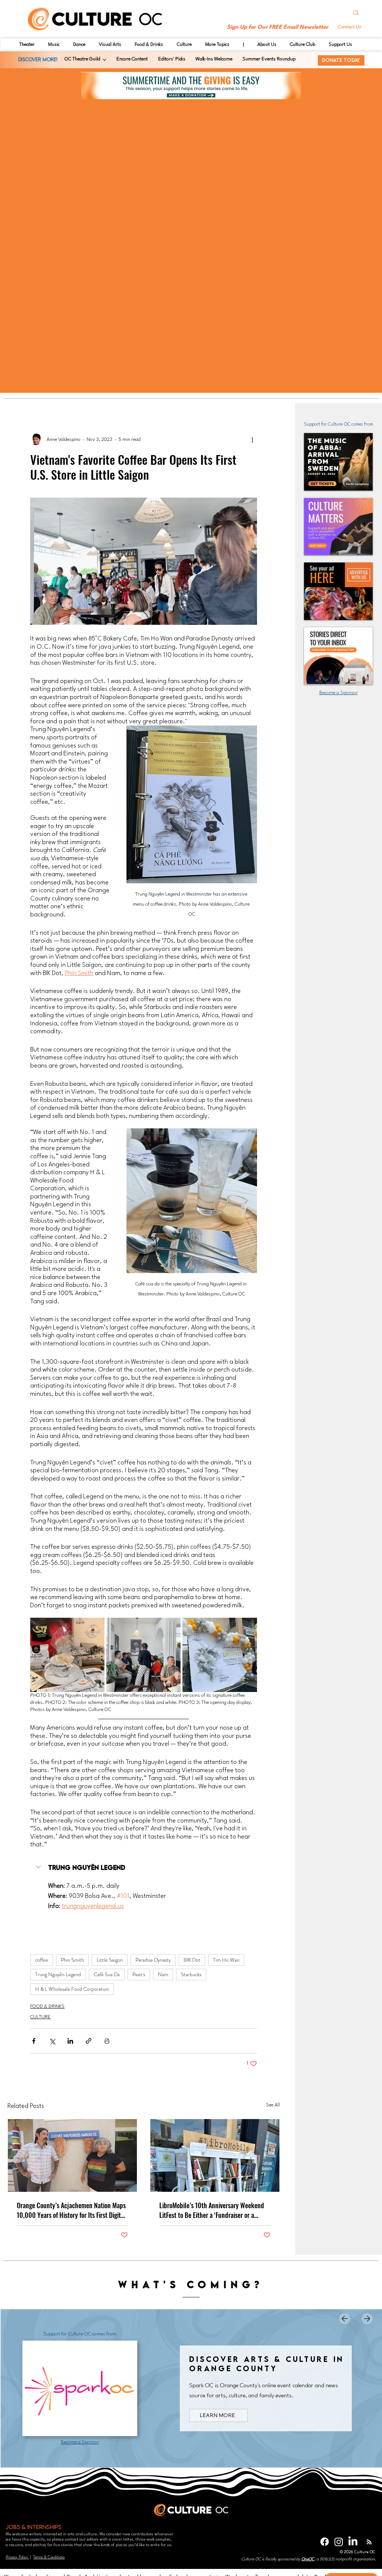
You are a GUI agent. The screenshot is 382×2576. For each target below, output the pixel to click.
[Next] (367, 2319)
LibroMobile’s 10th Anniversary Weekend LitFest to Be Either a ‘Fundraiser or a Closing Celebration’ (212, 2210)
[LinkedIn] (353, 2542)
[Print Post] (107, 2041)
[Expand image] (67, 1655)
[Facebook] (325, 2542)
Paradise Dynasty (153, 1960)
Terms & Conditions (49, 2557)
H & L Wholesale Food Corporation (72, 1989)
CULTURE (40, 2017)
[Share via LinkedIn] (70, 2041)
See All (273, 2105)
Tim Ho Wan (226, 1960)
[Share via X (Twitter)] (52, 2041)
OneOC (308, 2559)
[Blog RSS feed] (369, 2542)
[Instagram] (339, 2542)
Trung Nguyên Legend (58, 1974)
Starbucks (191, 1974)
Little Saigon (110, 1960)
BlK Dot (192, 1960)
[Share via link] (89, 2041)
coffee (42, 1960)
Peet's (139, 1974)
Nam (163, 1974)
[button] (350, 27)
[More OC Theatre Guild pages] (104, 60)
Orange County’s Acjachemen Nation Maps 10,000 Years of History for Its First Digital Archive (71, 2210)
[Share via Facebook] (34, 2041)
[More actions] (253, 439)
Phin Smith (72, 1960)
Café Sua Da (107, 1974)
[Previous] (345, 2319)
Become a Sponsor (339, 693)
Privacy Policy (17, 2557)
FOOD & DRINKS (47, 2007)
